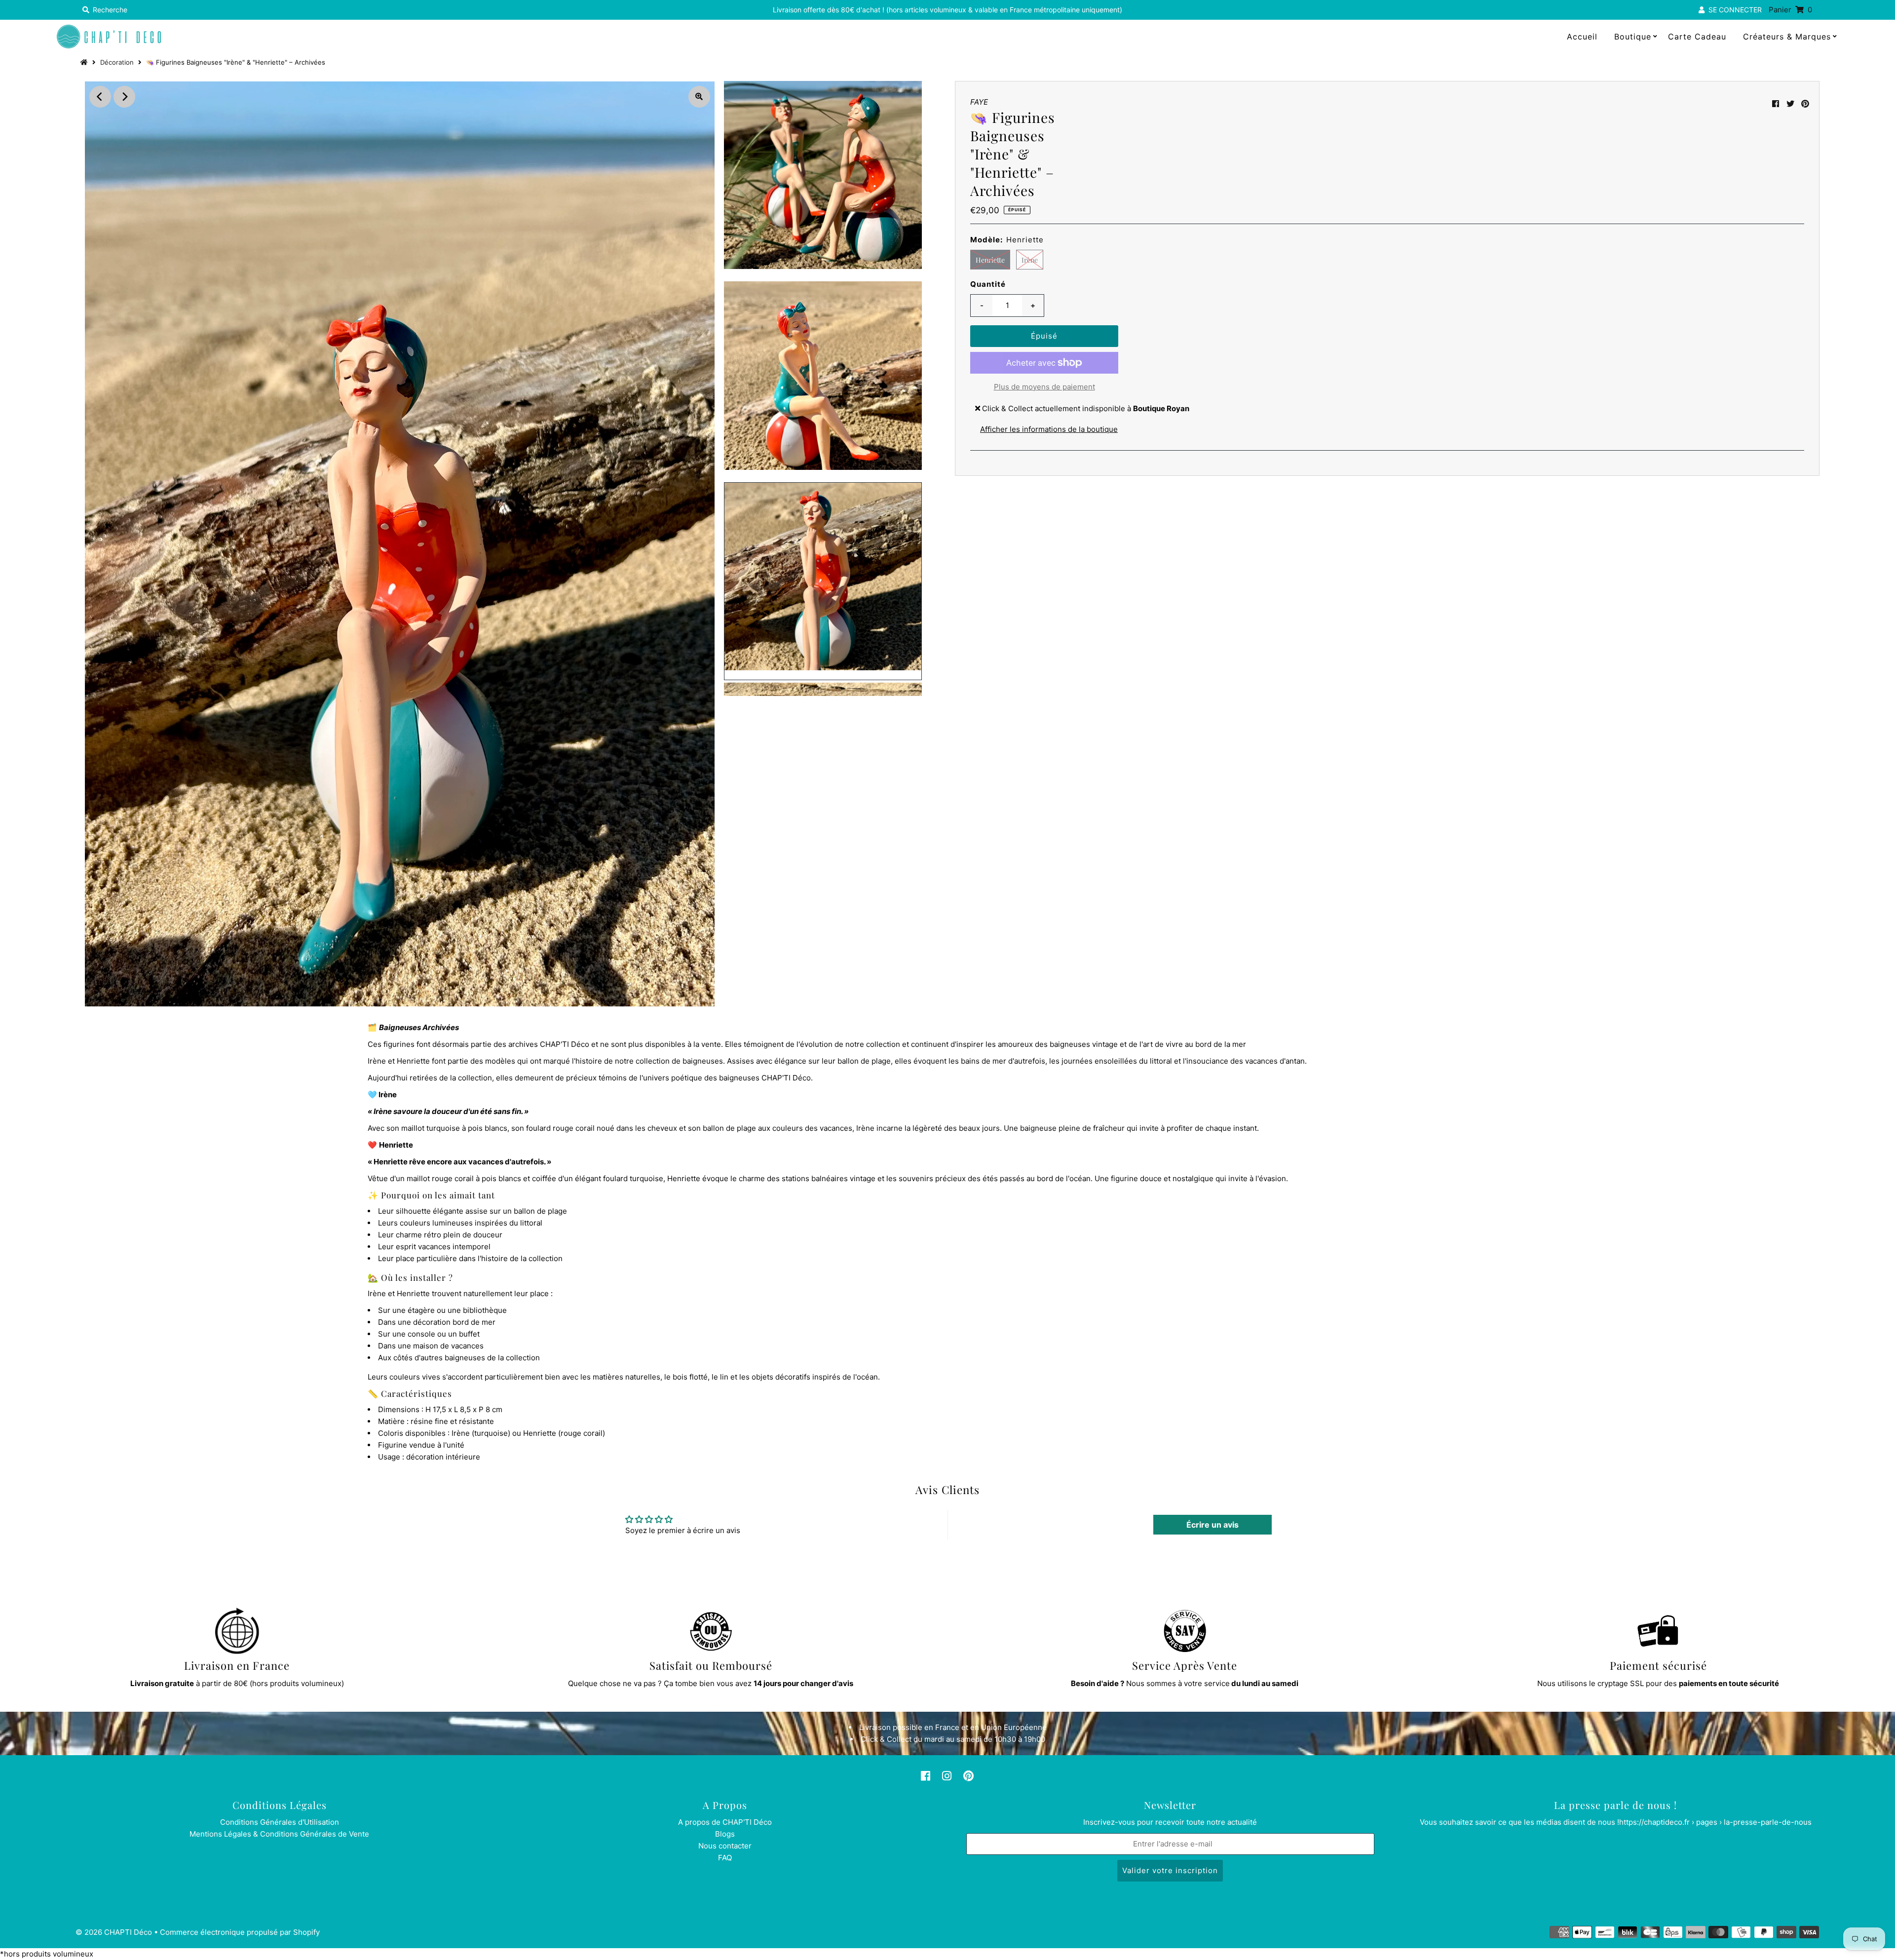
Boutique (1633, 37)
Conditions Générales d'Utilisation (280, 1822)
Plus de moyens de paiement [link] (1044, 387)
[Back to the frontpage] (85, 62)
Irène (1030, 260)
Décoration (117, 62)
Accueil (1582, 37)
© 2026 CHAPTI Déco (114, 1932)
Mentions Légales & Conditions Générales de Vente (279, 1834)
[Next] (124, 97)
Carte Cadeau (1697, 37)
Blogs (725, 1834)
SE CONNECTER (1733, 10)
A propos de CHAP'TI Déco (725, 1822)
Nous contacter (725, 1846)
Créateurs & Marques (1787, 37)
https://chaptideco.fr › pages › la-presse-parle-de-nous (1715, 1822)
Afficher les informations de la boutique (1049, 429)
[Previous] (100, 97)
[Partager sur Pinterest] (1805, 104)
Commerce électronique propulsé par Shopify (240, 1932)
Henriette (990, 260)
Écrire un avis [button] (1213, 1525)
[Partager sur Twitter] (1790, 104)
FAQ (725, 1858)
